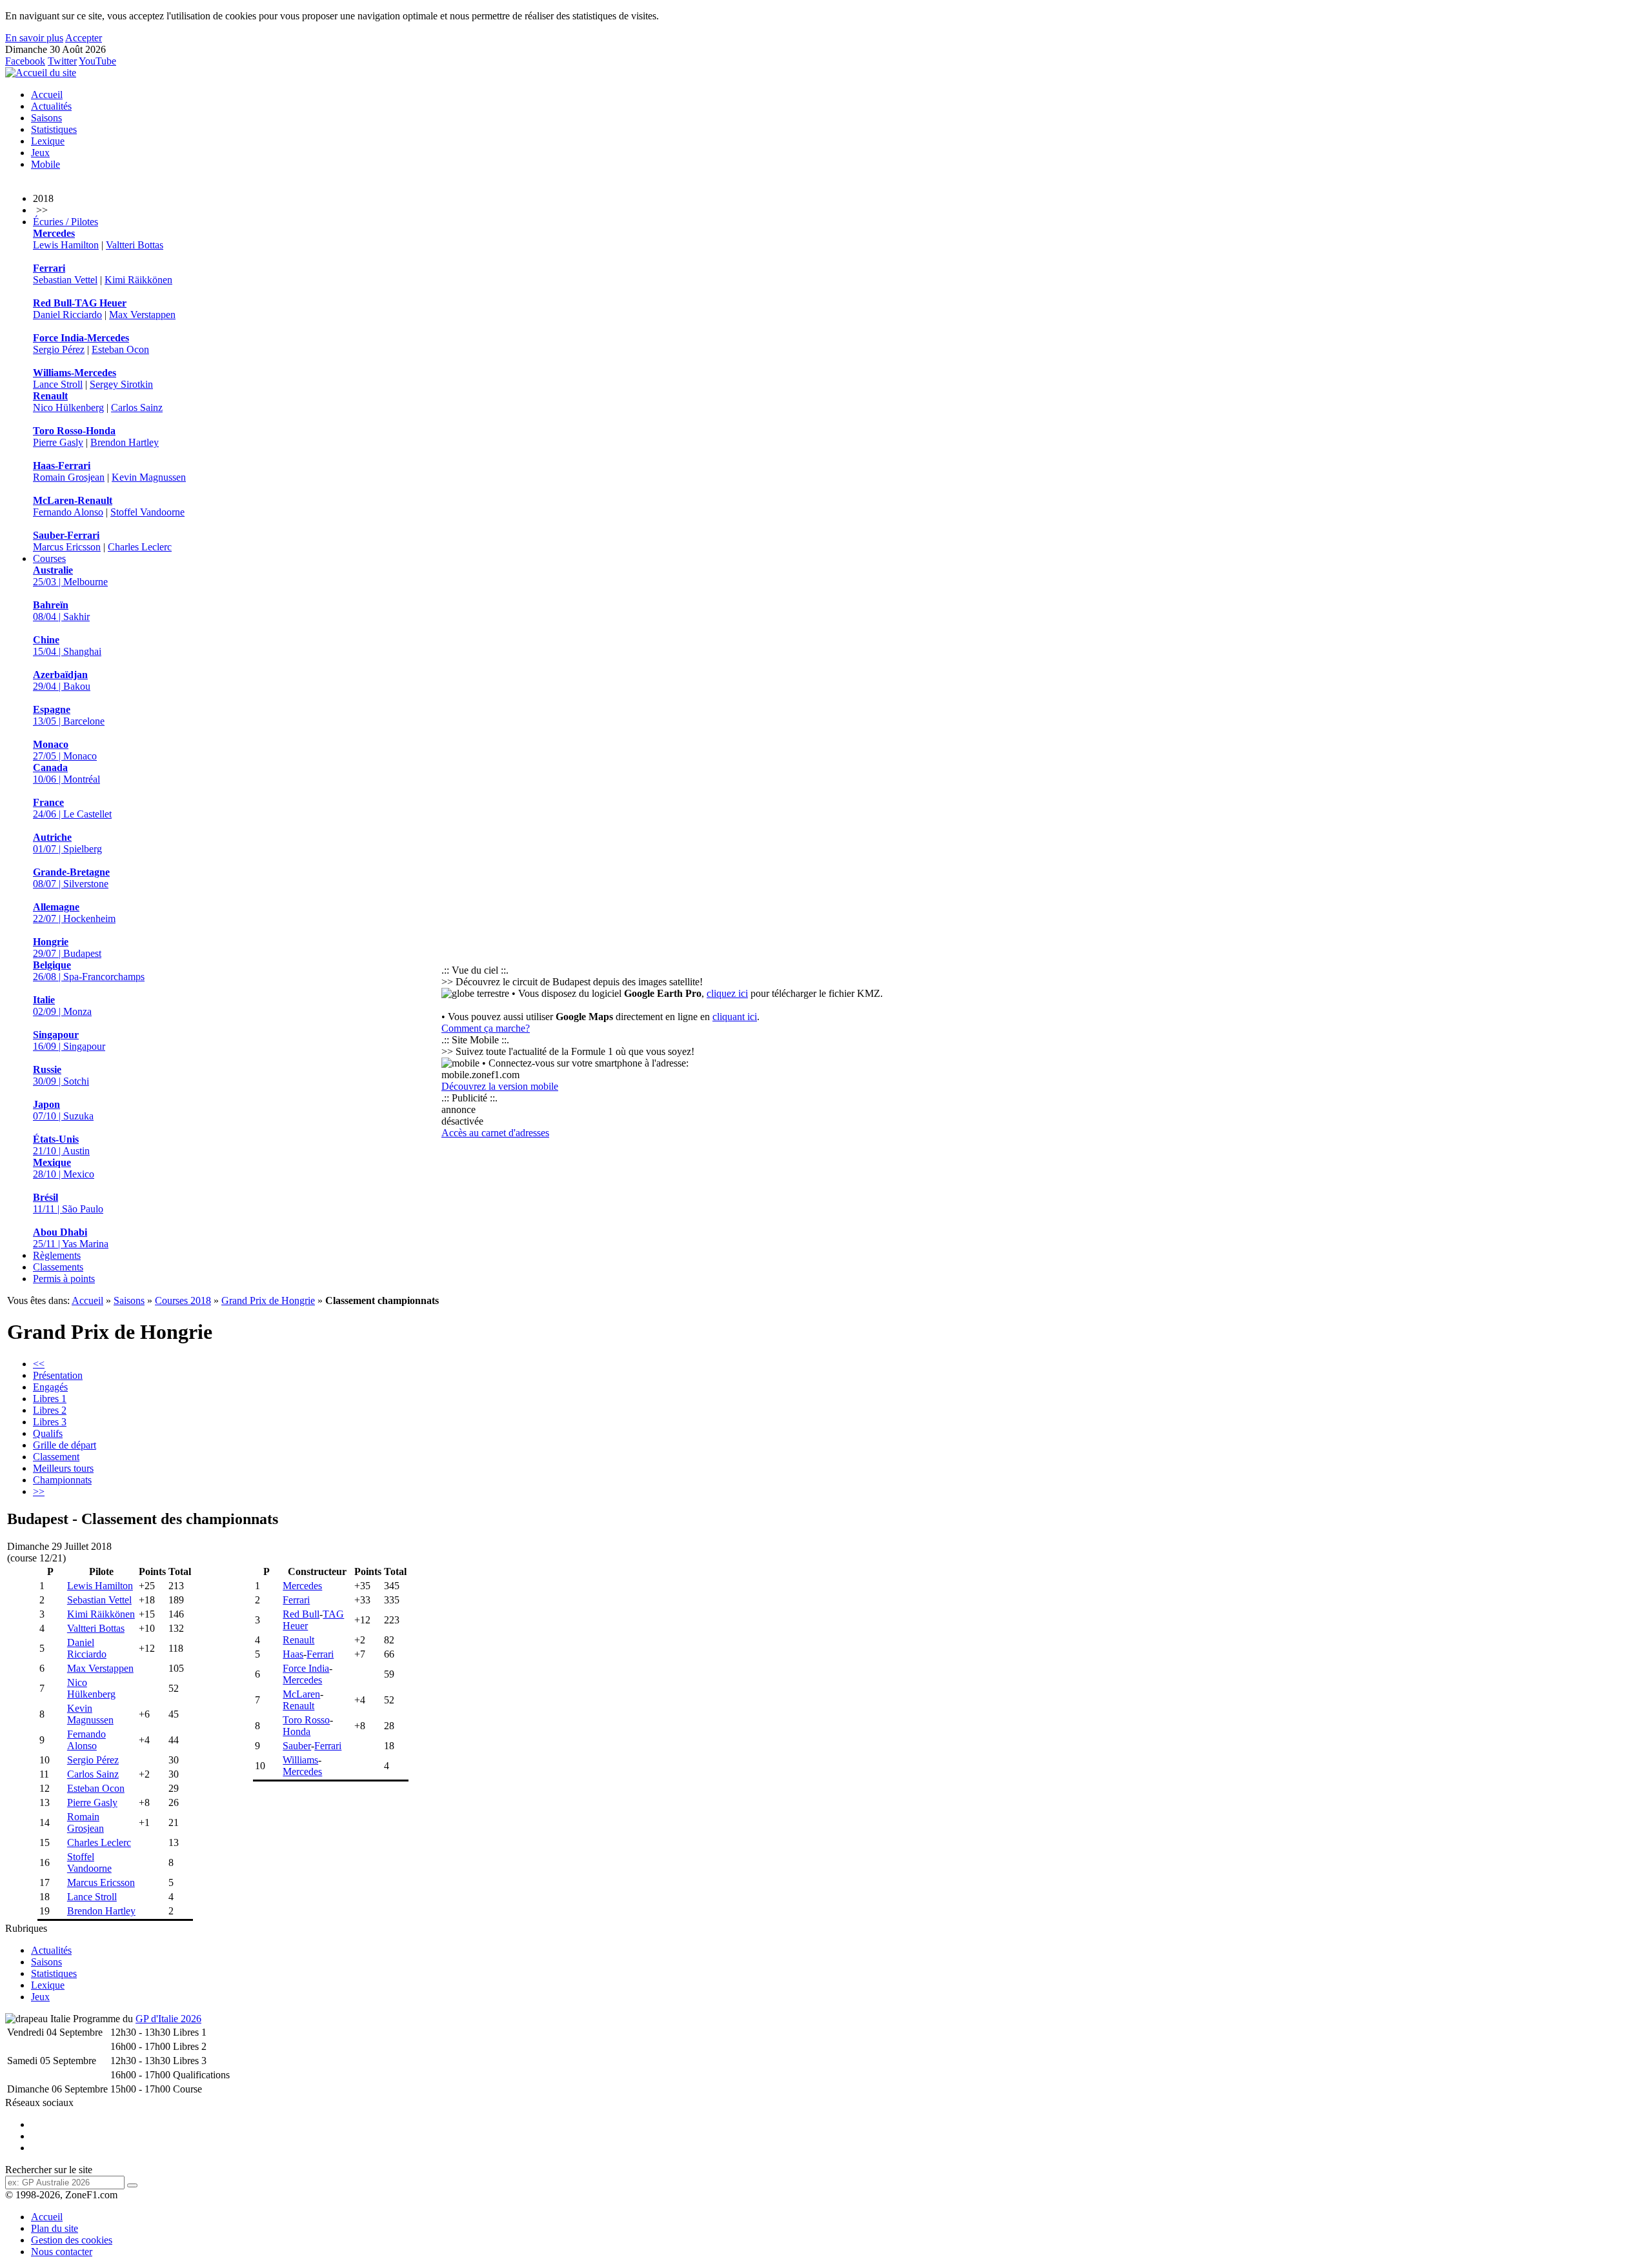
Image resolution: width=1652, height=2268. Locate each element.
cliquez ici (727, 993)
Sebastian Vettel (65, 280)
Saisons (46, 118)
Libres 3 (50, 1422)
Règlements (57, 1255)
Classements (58, 1267)
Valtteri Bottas (135, 245)
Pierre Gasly (58, 442)
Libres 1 (50, 1399)
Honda (297, 1731)
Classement (56, 1457)
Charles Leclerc (140, 547)
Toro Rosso (306, 1720)
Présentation (58, 1375)
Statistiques (54, 129)
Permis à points (64, 1279)
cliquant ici (735, 1017)
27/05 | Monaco (65, 750)
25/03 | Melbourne (70, 576)
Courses (49, 558)
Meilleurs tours (63, 1468)
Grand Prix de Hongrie (268, 1300)
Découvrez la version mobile (500, 1086)
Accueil (47, 95)
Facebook (25, 61)
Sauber (297, 1746)
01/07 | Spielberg (67, 843)
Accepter (84, 38)
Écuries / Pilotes (65, 222)
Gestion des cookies (72, 2240)
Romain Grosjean (69, 477)
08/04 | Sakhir (61, 611)
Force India (306, 1668)
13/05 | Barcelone (69, 715)
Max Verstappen (142, 315)
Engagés (50, 1387)
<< (39, 1364)
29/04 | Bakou (62, 680)
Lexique (48, 141)
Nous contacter (62, 2252)
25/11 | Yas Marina (71, 1238)
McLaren (301, 1694)
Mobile (45, 164)
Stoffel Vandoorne (147, 512)
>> (39, 1491)
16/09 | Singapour (69, 1040)
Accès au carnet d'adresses (495, 1133)
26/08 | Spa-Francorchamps (89, 971)
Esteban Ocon (120, 349)
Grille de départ (65, 1445)
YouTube (97, 61)
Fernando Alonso (68, 512)
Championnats (62, 1480)
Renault (298, 1640)
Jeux (40, 153)
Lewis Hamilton (66, 245)
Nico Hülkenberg (68, 407)
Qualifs (48, 1433)
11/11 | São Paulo (68, 1203)
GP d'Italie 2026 (168, 2019)
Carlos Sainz (137, 407)
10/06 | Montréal (66, 773)
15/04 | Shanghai (67, 646)
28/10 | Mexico (64, 1168)
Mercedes (302, 1586)
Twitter (62, 61)
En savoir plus (34, 38)
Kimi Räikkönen (138, 280)
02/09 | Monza (62, 1006)
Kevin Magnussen (149, 477)
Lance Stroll (58, 384)
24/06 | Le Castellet (72, 808)
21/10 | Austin (61, 1145)
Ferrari (296, 1600)
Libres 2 (50, 1410)
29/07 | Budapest (67, 948)
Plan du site (55, 2228)
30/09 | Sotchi (61, 1075)
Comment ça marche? (486, 1028)
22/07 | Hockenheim (74, 913)
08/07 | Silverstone (71, 878)
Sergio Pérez (59, 349)
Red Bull (301, 1614)
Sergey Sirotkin (121, 384)
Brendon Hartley (125, 442)
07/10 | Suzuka (63, 1110)
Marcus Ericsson (67, 547)
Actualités (51, 106)
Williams (300, 1760)
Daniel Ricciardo (67, 315)
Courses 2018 (183, 1300)
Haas (293, 1654)
